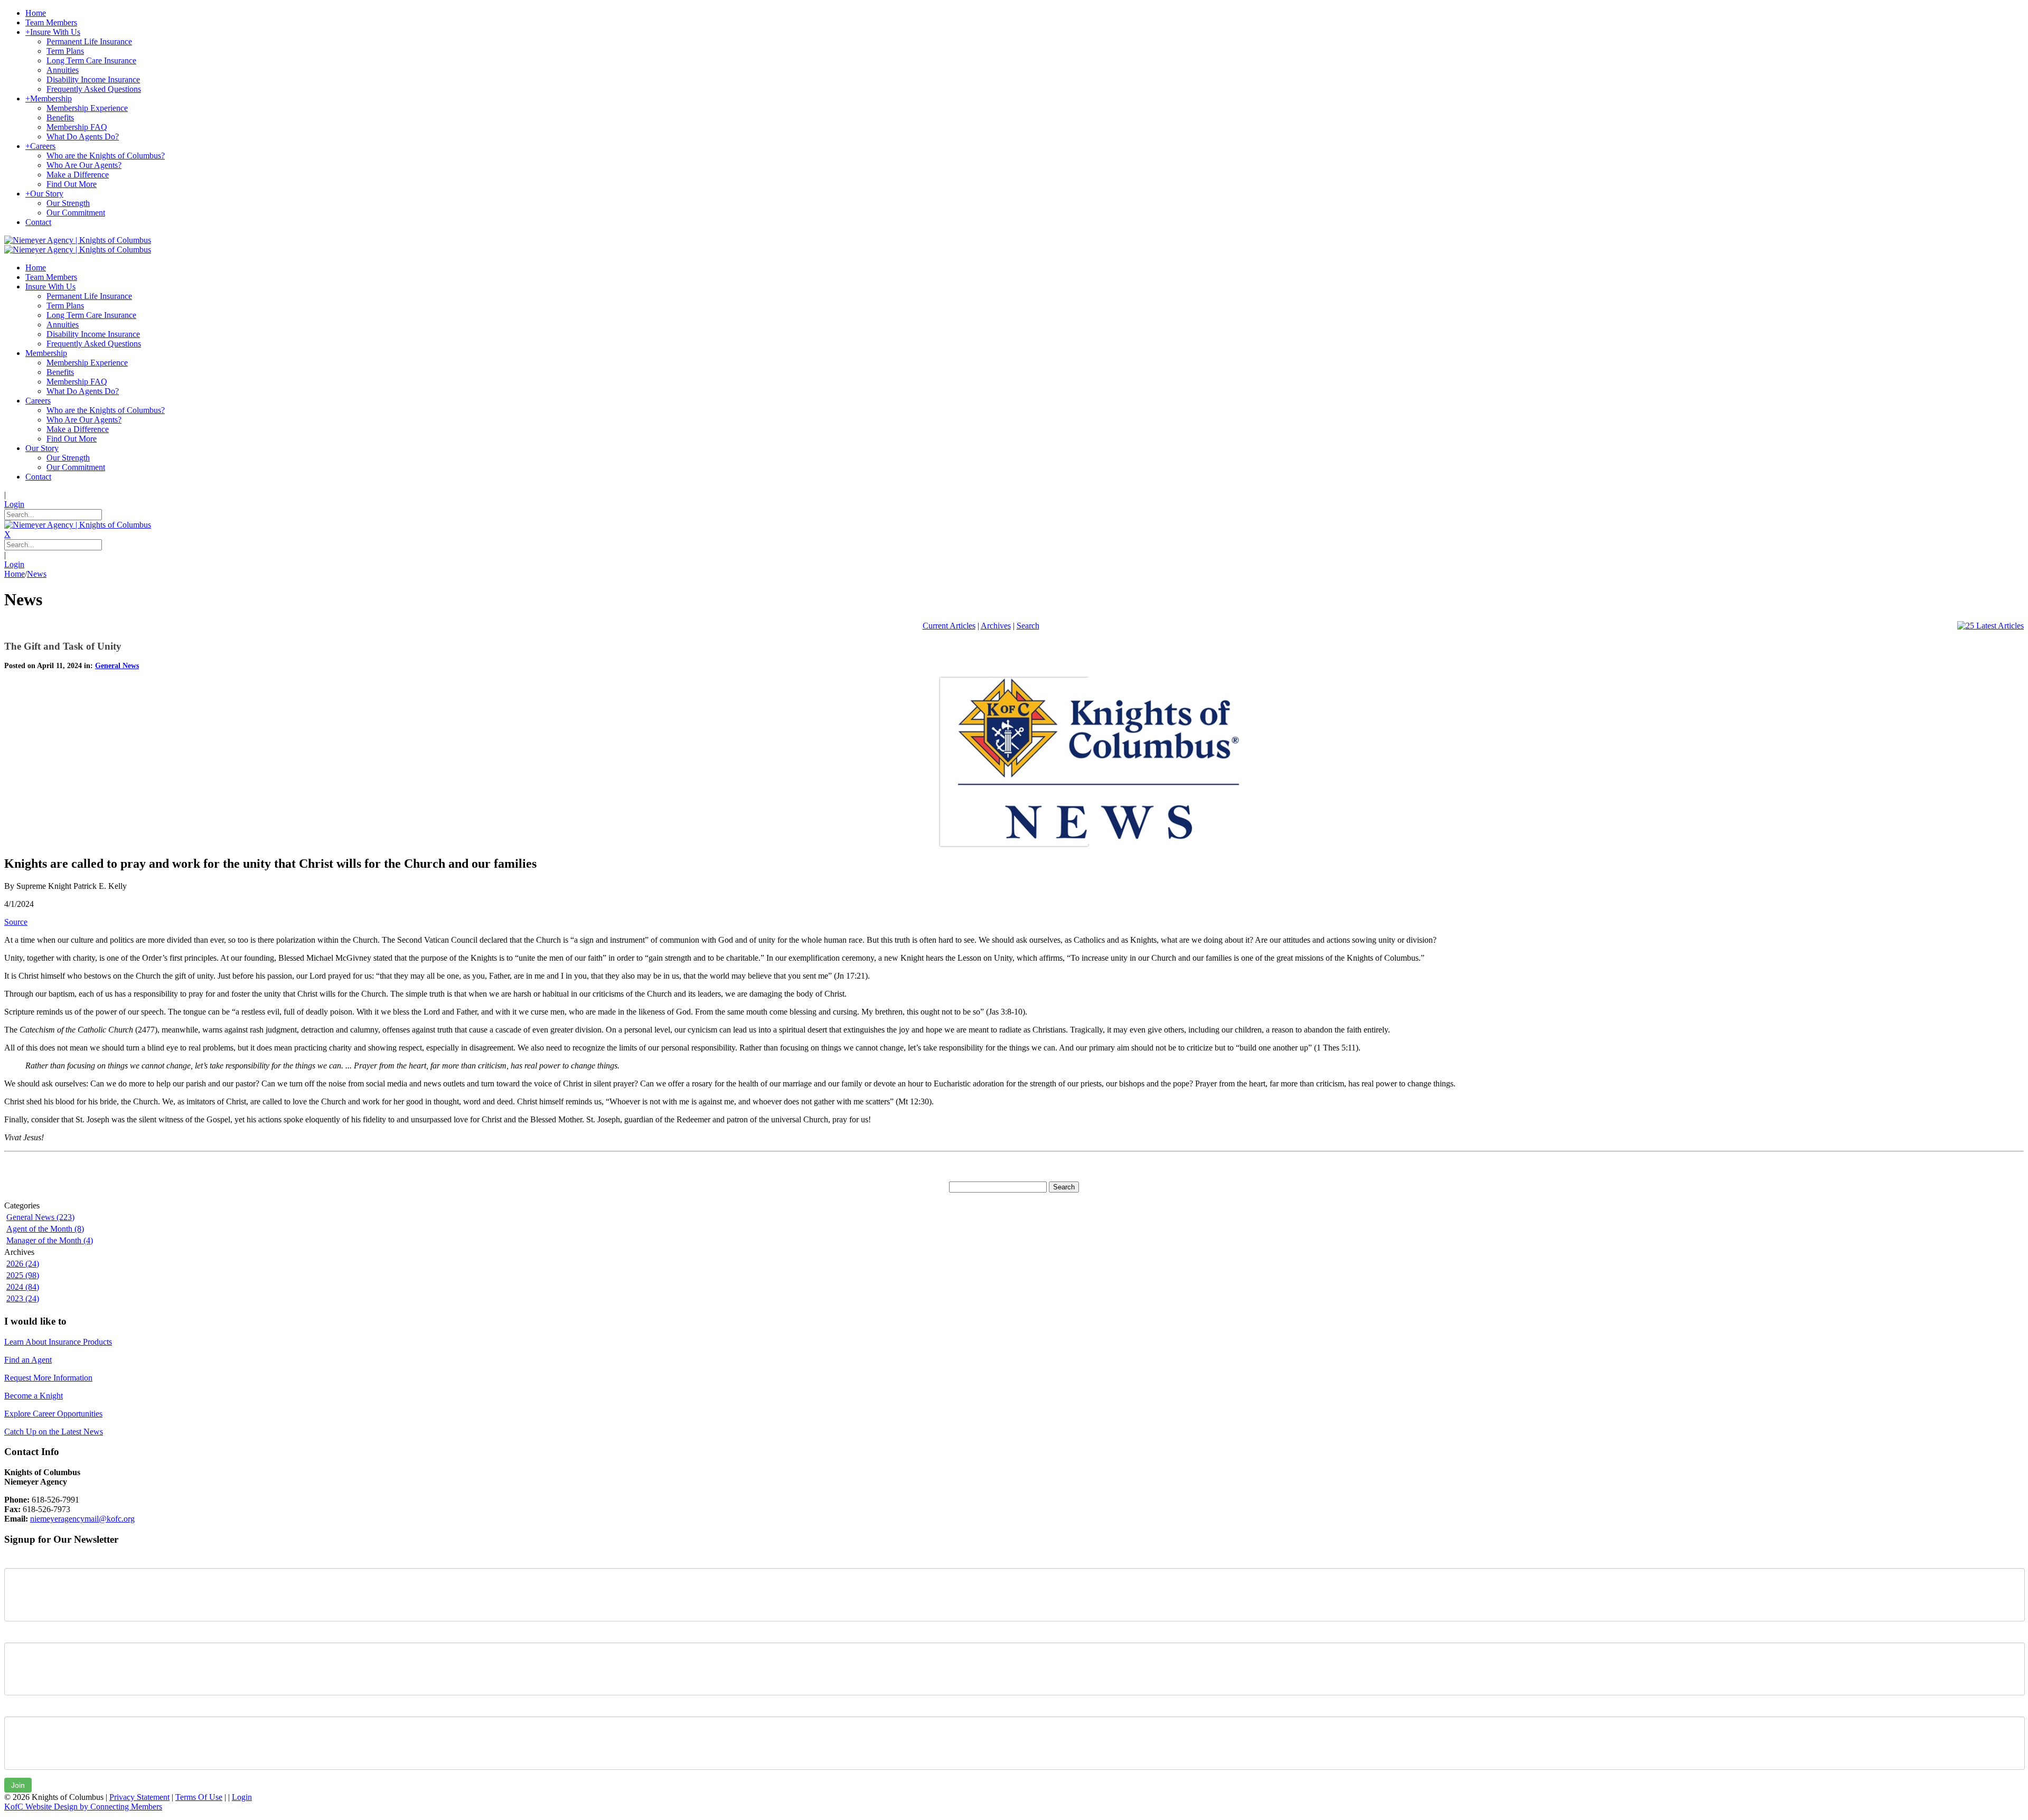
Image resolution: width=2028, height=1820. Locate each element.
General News (117, 666)
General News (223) (40, 1217)
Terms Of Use (199, 1797)
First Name (24, 1560)
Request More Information (48, 1378)
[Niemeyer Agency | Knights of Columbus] (78, 240)
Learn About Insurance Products (58, 1342)
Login (14, 504)
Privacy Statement (139, 1797)
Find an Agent (28, 1360)
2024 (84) (23, 1287)
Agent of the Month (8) (45, 1229)
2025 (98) (23, 1275)
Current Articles (949, 626)
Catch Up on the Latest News (54, 1432)
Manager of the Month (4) (50, 1240)
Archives (996, 626)
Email (14, 1709)
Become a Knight (34, 1396)
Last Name (23, 1635)
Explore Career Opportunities (53, 1414)
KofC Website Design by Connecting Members (83, 1807)
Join (18, 1785)
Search (1028, 626)
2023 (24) (23, 1298)
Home (15, 574)
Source (16, 922)
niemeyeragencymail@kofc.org (82, 1519)
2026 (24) (23, 1264)
